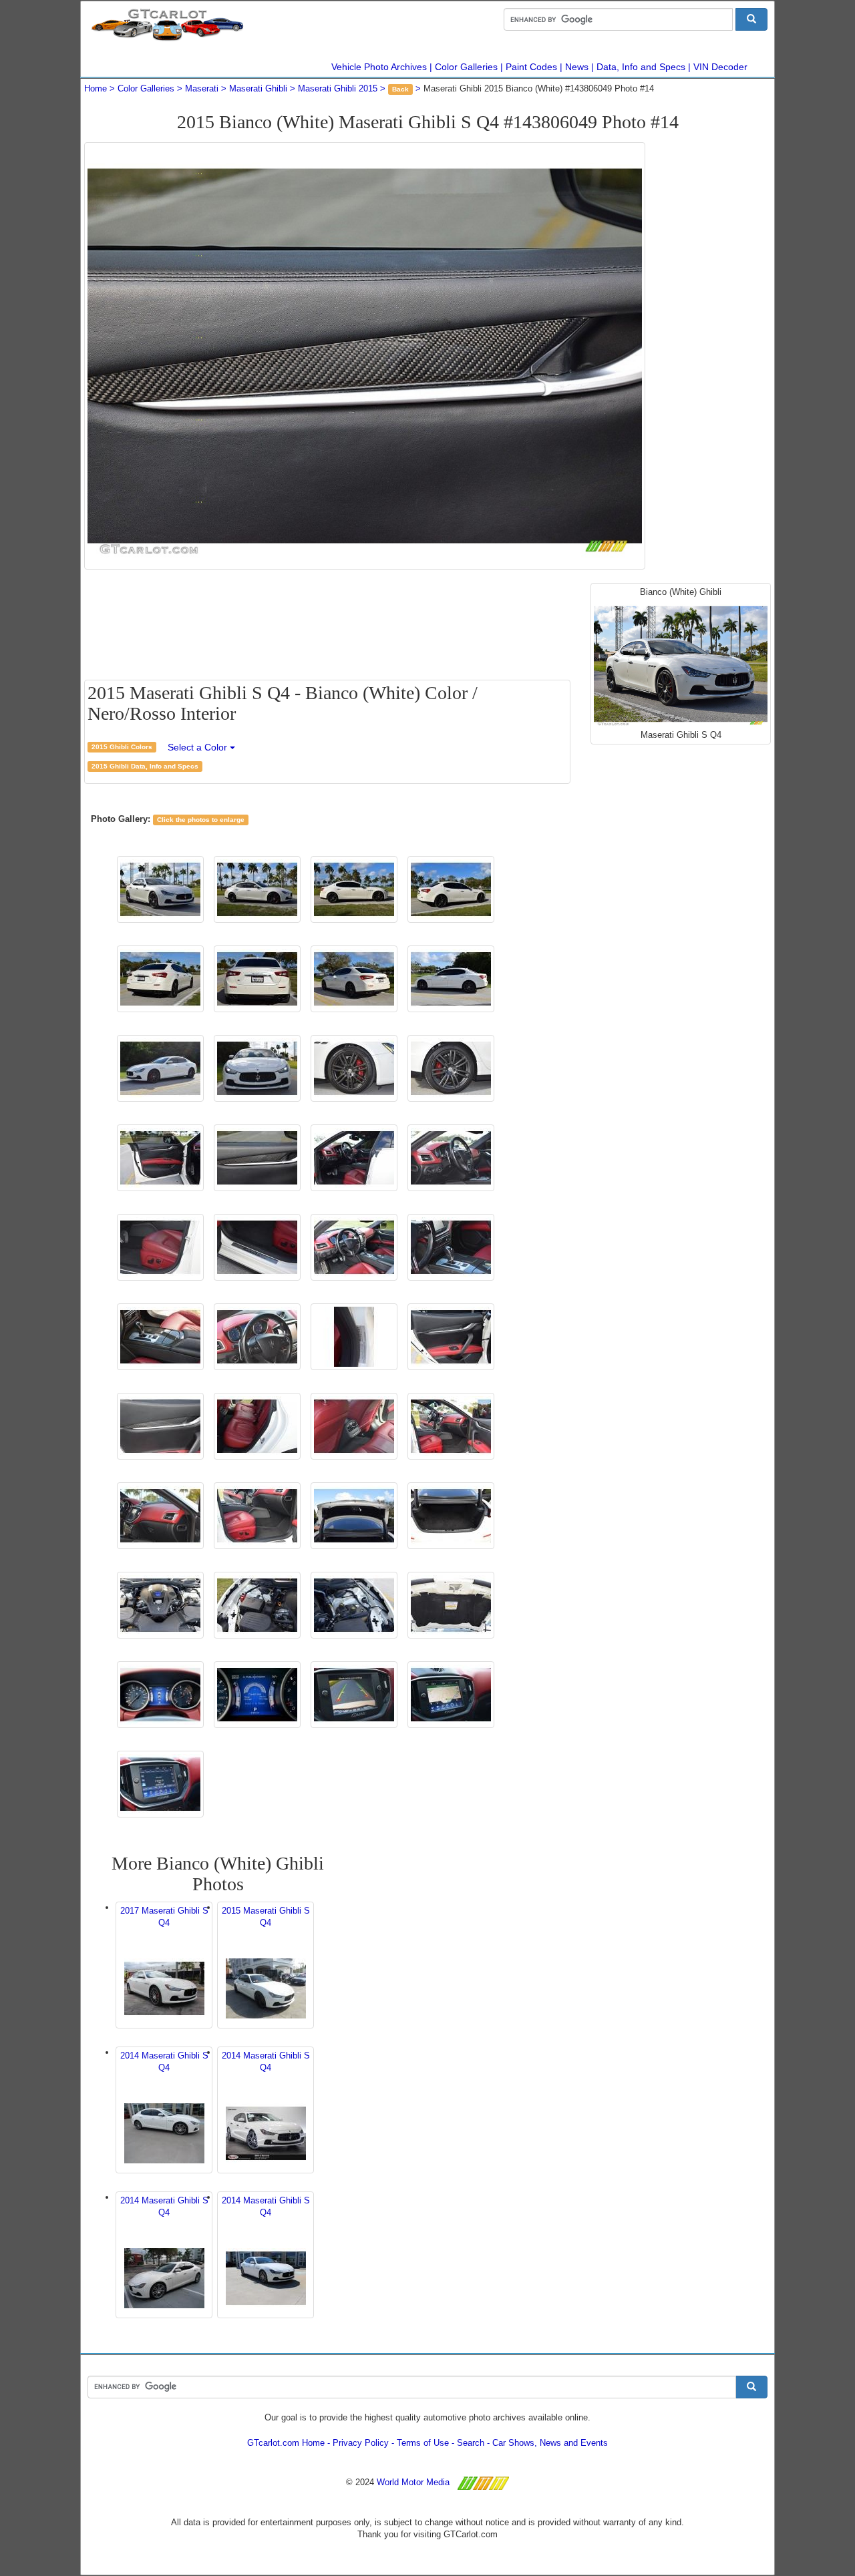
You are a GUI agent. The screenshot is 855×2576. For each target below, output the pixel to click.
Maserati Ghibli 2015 (338, 88)
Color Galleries (466, 67)
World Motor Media (413, 2482)
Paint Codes (531, 67)
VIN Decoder (720, 67)
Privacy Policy (361, 2443)
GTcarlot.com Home (286, 2443)
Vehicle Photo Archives (379, 67)
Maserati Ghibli (258, 88)
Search (471, 2443)
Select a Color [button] (199, 747)
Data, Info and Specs (641, 67)
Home (96, 88)
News (577, 67)
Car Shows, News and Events (550, 2443)
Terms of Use (423, 2443)
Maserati (202, 88)
